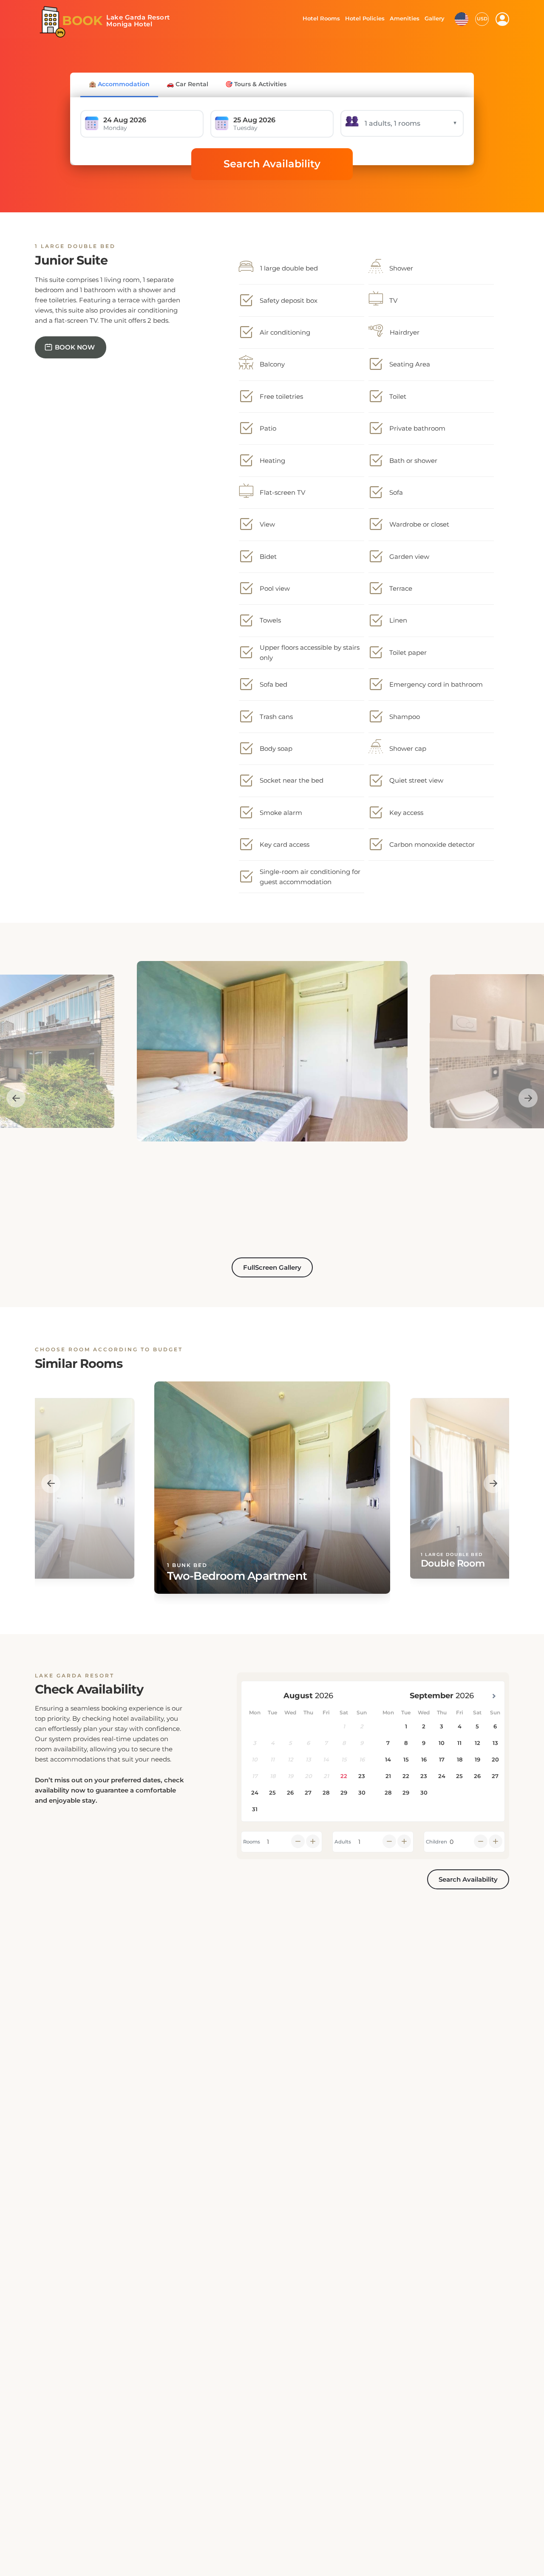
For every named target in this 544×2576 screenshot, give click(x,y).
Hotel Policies (364, 18)
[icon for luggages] (462, 18)
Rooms (252, 1842)
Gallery (434, 18)
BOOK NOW (75, 347)
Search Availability (272, 164)
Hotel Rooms (319, 18)
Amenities (404, 18)
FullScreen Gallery (272, 1267)
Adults (343, 1842)
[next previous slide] (16, 1098)
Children (436, 1842)
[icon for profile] (502, 19)
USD (482, 19)
